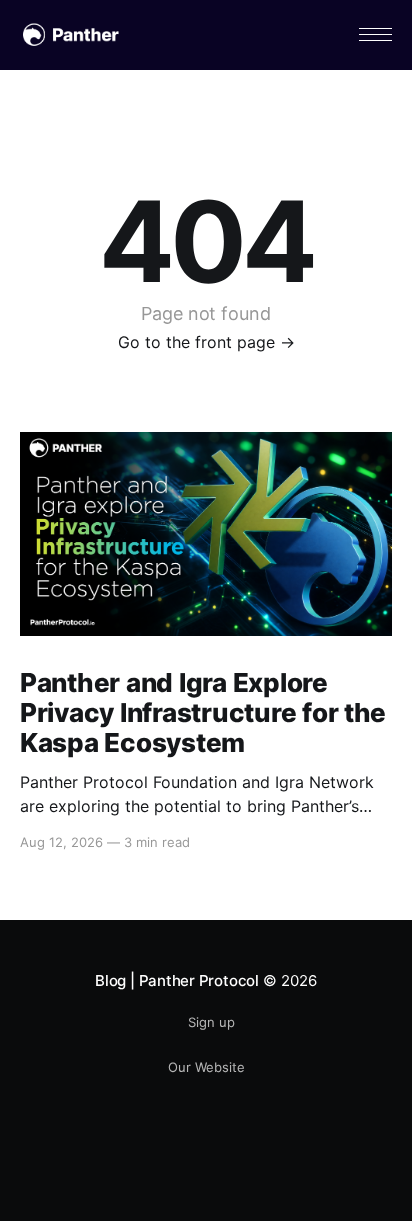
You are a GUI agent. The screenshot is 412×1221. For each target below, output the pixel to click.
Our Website (206, 1067)
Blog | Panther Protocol (177, 980)
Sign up (211, 1022)
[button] (375, 34)
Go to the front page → (206, 342)
